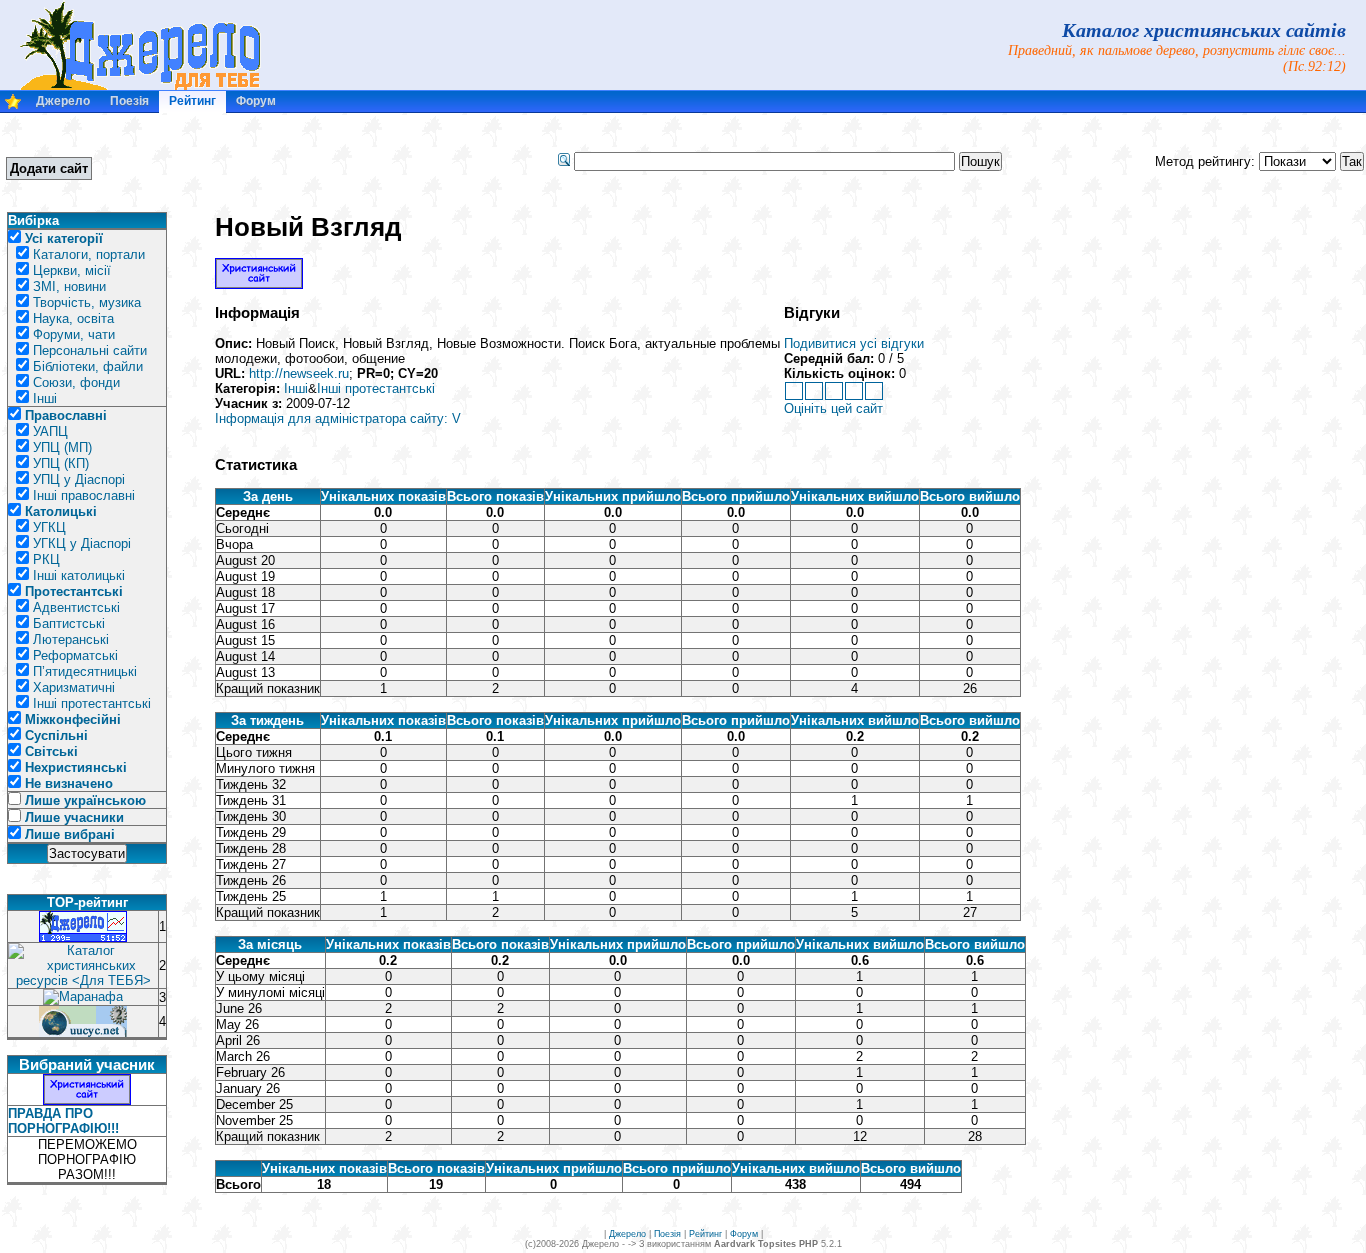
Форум (256, 101)
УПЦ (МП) (62, 447)
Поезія (129, 101)
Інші (45, 398)
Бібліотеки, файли (88, 366)
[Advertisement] (279, 161)
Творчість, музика (87, 302)
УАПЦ (50, 431)
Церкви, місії (72, 270)
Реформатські (75, 655)
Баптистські (69, 623)
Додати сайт (49, 168)
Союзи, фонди (76, 382)
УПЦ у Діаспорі (79, 479)
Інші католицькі (79, 575)
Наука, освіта (73, 318)
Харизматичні (74, 687)
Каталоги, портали (89, 254)
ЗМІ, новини (69, 286)
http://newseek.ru (299, 373)
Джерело (63, 101)
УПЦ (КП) (61, 463)
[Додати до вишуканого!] (13, 105)
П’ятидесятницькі (85, 671)
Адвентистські (76, 607)
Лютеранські (71, 639)
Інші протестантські (92, 703)
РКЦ (46, 559)
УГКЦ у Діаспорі (82, 543)
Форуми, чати (74, 334)
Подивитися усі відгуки (854, 343)
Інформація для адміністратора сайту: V (338, 418)
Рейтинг (192, 101)
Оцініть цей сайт (833, 408)
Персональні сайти (90, 350)
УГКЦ (49, 527)
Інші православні (84, 495)
